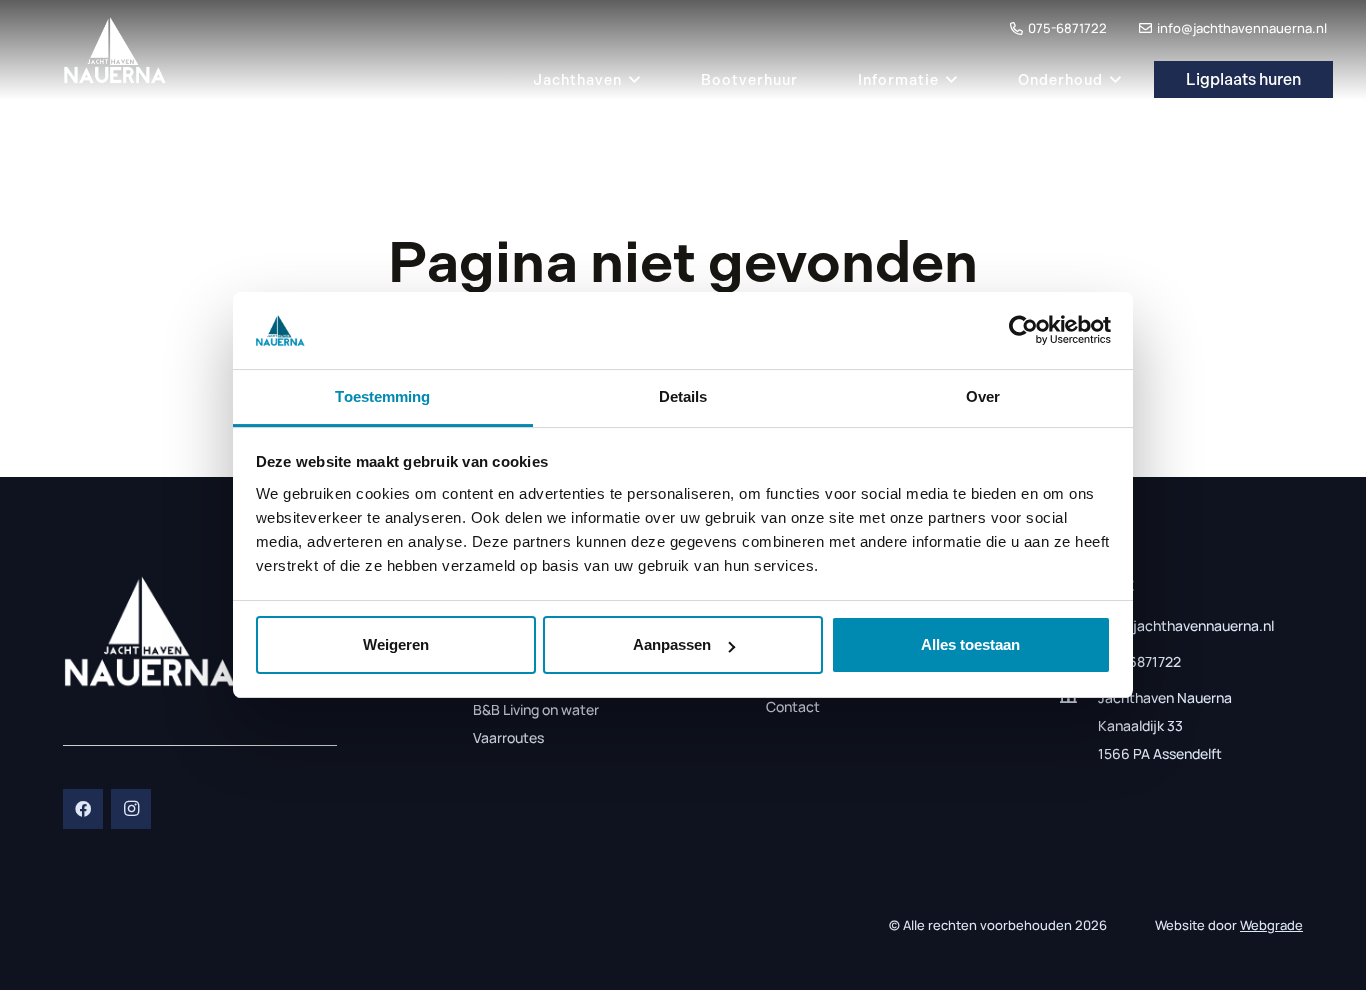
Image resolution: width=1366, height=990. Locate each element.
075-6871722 (1139, 661)
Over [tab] (983, 396)
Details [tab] (683, 396)
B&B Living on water (536, 709)
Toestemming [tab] (382, 396)
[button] (631, 80)
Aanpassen (672, 644)
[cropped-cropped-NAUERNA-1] (115, 50)
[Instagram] (131, 809)
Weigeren (396, 644)
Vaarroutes (508, 737)
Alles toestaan (970, 644)
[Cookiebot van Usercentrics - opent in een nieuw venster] (1023, 330)
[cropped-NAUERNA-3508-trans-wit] (150, 631)
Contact (793, 706)
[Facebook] (83, 809)
